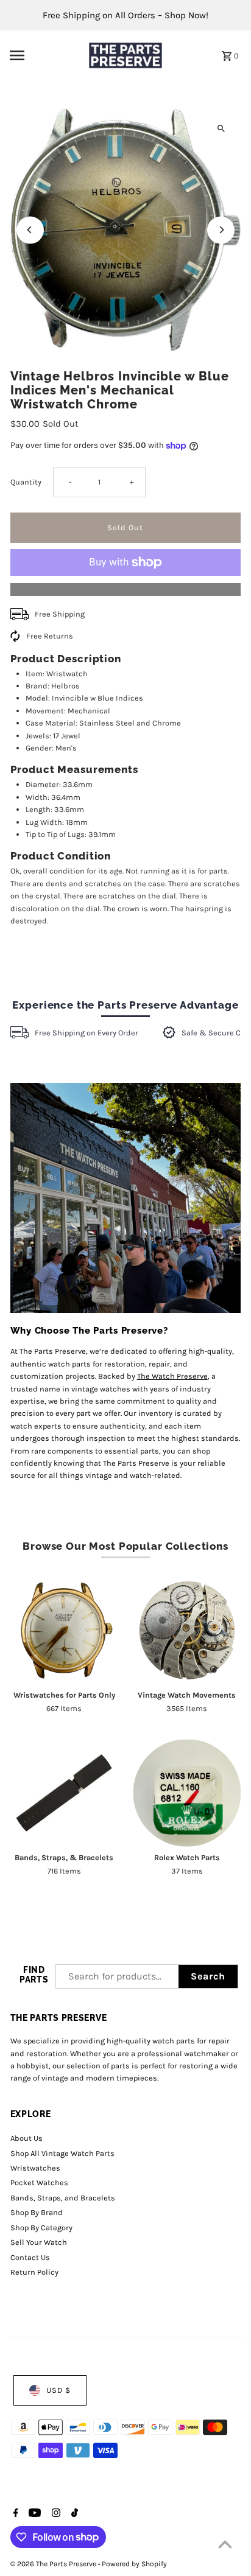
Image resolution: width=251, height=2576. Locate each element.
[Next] (221, 230)
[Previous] (30, 230)
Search (208, 1976)
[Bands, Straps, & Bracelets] (64, 1793)
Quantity (26, 482)
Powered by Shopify (134, 2564)
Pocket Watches (39, 2182)
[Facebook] (14, 2514)
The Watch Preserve (172, 1376)
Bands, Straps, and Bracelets (63, 2198)
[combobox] (117, 1976)
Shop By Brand (37, 2212)
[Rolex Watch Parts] (187, 1793)
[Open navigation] (42, 55)
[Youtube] (33, 2514)
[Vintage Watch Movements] (187, 1630)
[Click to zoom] (221, 129)
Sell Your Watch (39, 2242)
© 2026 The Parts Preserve (54, 2564)
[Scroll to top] (225, 2544)
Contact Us (30, 2257)
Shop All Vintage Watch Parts (62, 2153)
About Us (27, 2138)
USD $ (58, 2390)
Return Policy (34, 2272)
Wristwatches (35, 2168)
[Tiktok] (73, 2514)
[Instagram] (55, 2514)
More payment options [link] (125, 589)
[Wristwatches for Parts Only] (64, 1630)
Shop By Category (41, 2228)
